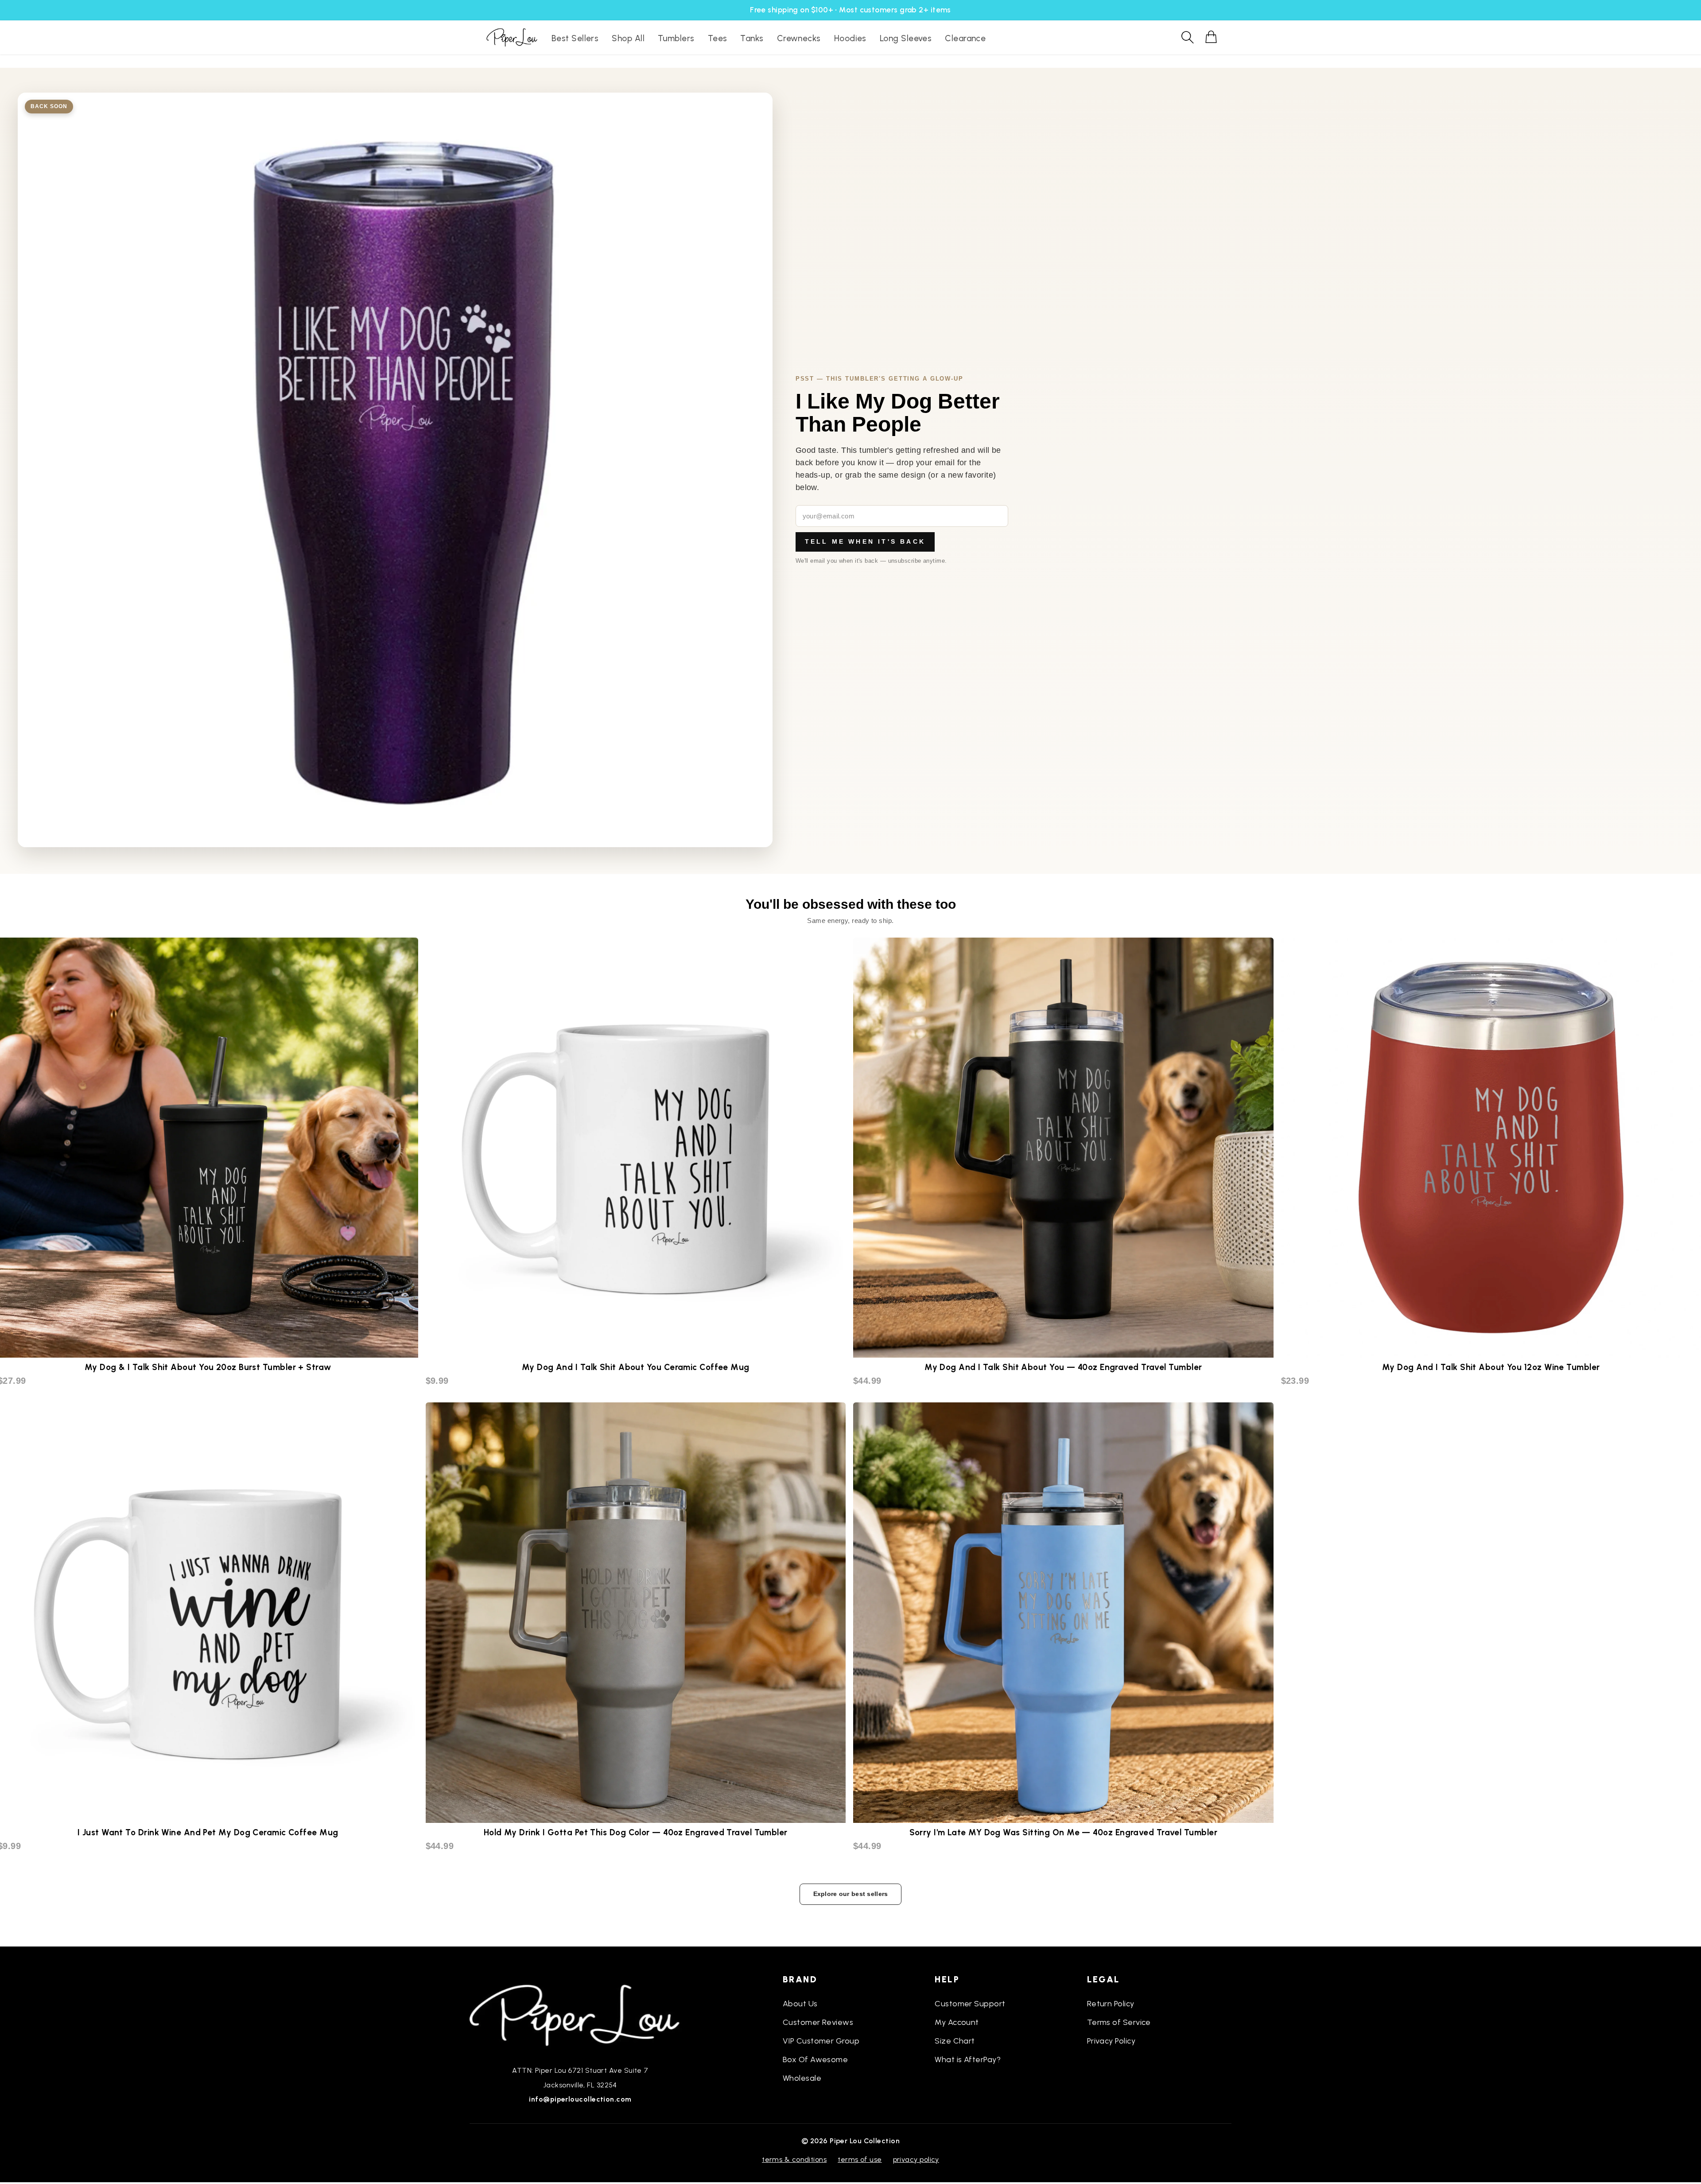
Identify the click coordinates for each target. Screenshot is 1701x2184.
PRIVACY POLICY (916, 2159)
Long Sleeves (906, 38)
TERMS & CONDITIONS (794, 2159)
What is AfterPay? (968, 2059)
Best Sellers (575, 38)
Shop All (628, 38)
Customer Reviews (818, 2022)
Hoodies (850, 38)
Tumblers (676, 38)
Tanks (752, 38)
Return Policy (1111, 2004)
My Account (957, 2022)
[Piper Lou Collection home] (580, 2014)
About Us (800, 2004)
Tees (718, 38)
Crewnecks (799, 38)
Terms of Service (1119, 2022)
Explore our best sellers (851, 1894)
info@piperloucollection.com (580, 2099)
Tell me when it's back (865, 541)
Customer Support (970, 2004)
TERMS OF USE (860, 2159)
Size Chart (955, 2041)
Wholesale (802, 2078)
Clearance (965, 38)
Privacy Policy (1111, 2041)
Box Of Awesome (815, 2059)
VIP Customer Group (821, 2041)
